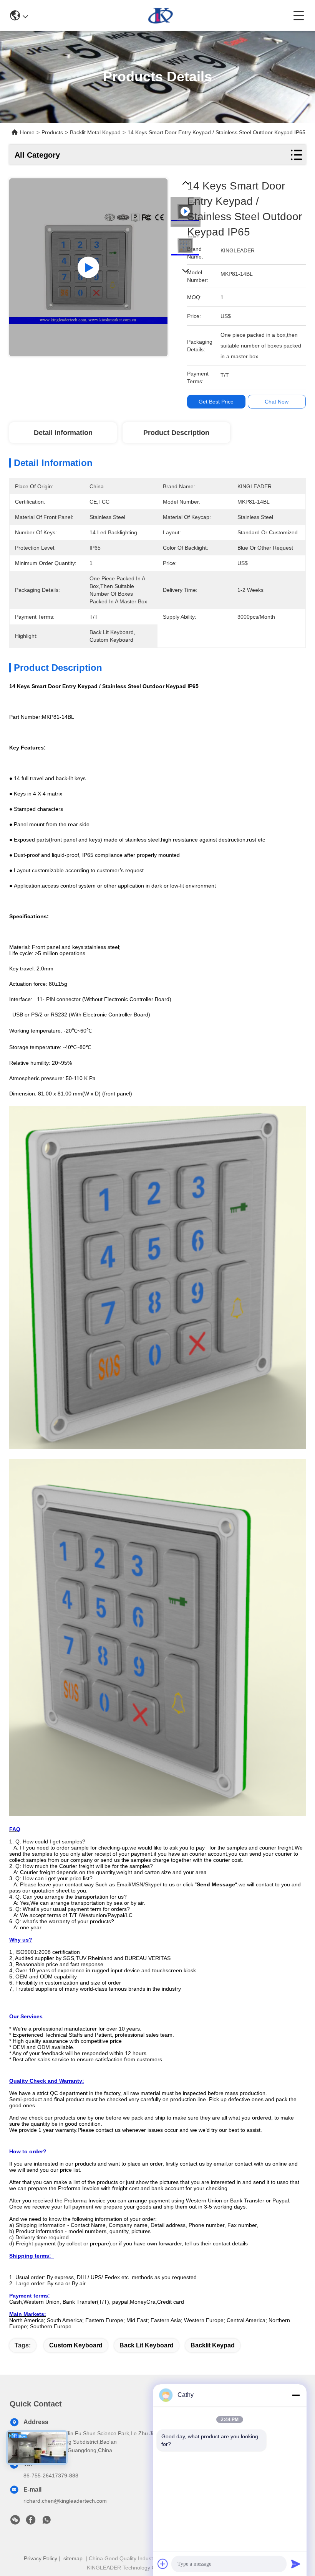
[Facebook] (31, 2522)
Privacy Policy (41, 2558)
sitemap (73, 2558)
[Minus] (296, 2395)
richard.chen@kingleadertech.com (65, 2501)
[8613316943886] (46, 2522)
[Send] (296, 2564)
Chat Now (277, 402)
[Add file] (163, 2564)
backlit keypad (213, 2345)
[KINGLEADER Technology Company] (161, 15)
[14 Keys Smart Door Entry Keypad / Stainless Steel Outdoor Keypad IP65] (88, 267)
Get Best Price (216, 402)
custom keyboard (76, 2345)
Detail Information (63, 433)
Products (52, 132)
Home (27, 132)
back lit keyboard (147, 2345)
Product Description (176, 433)
